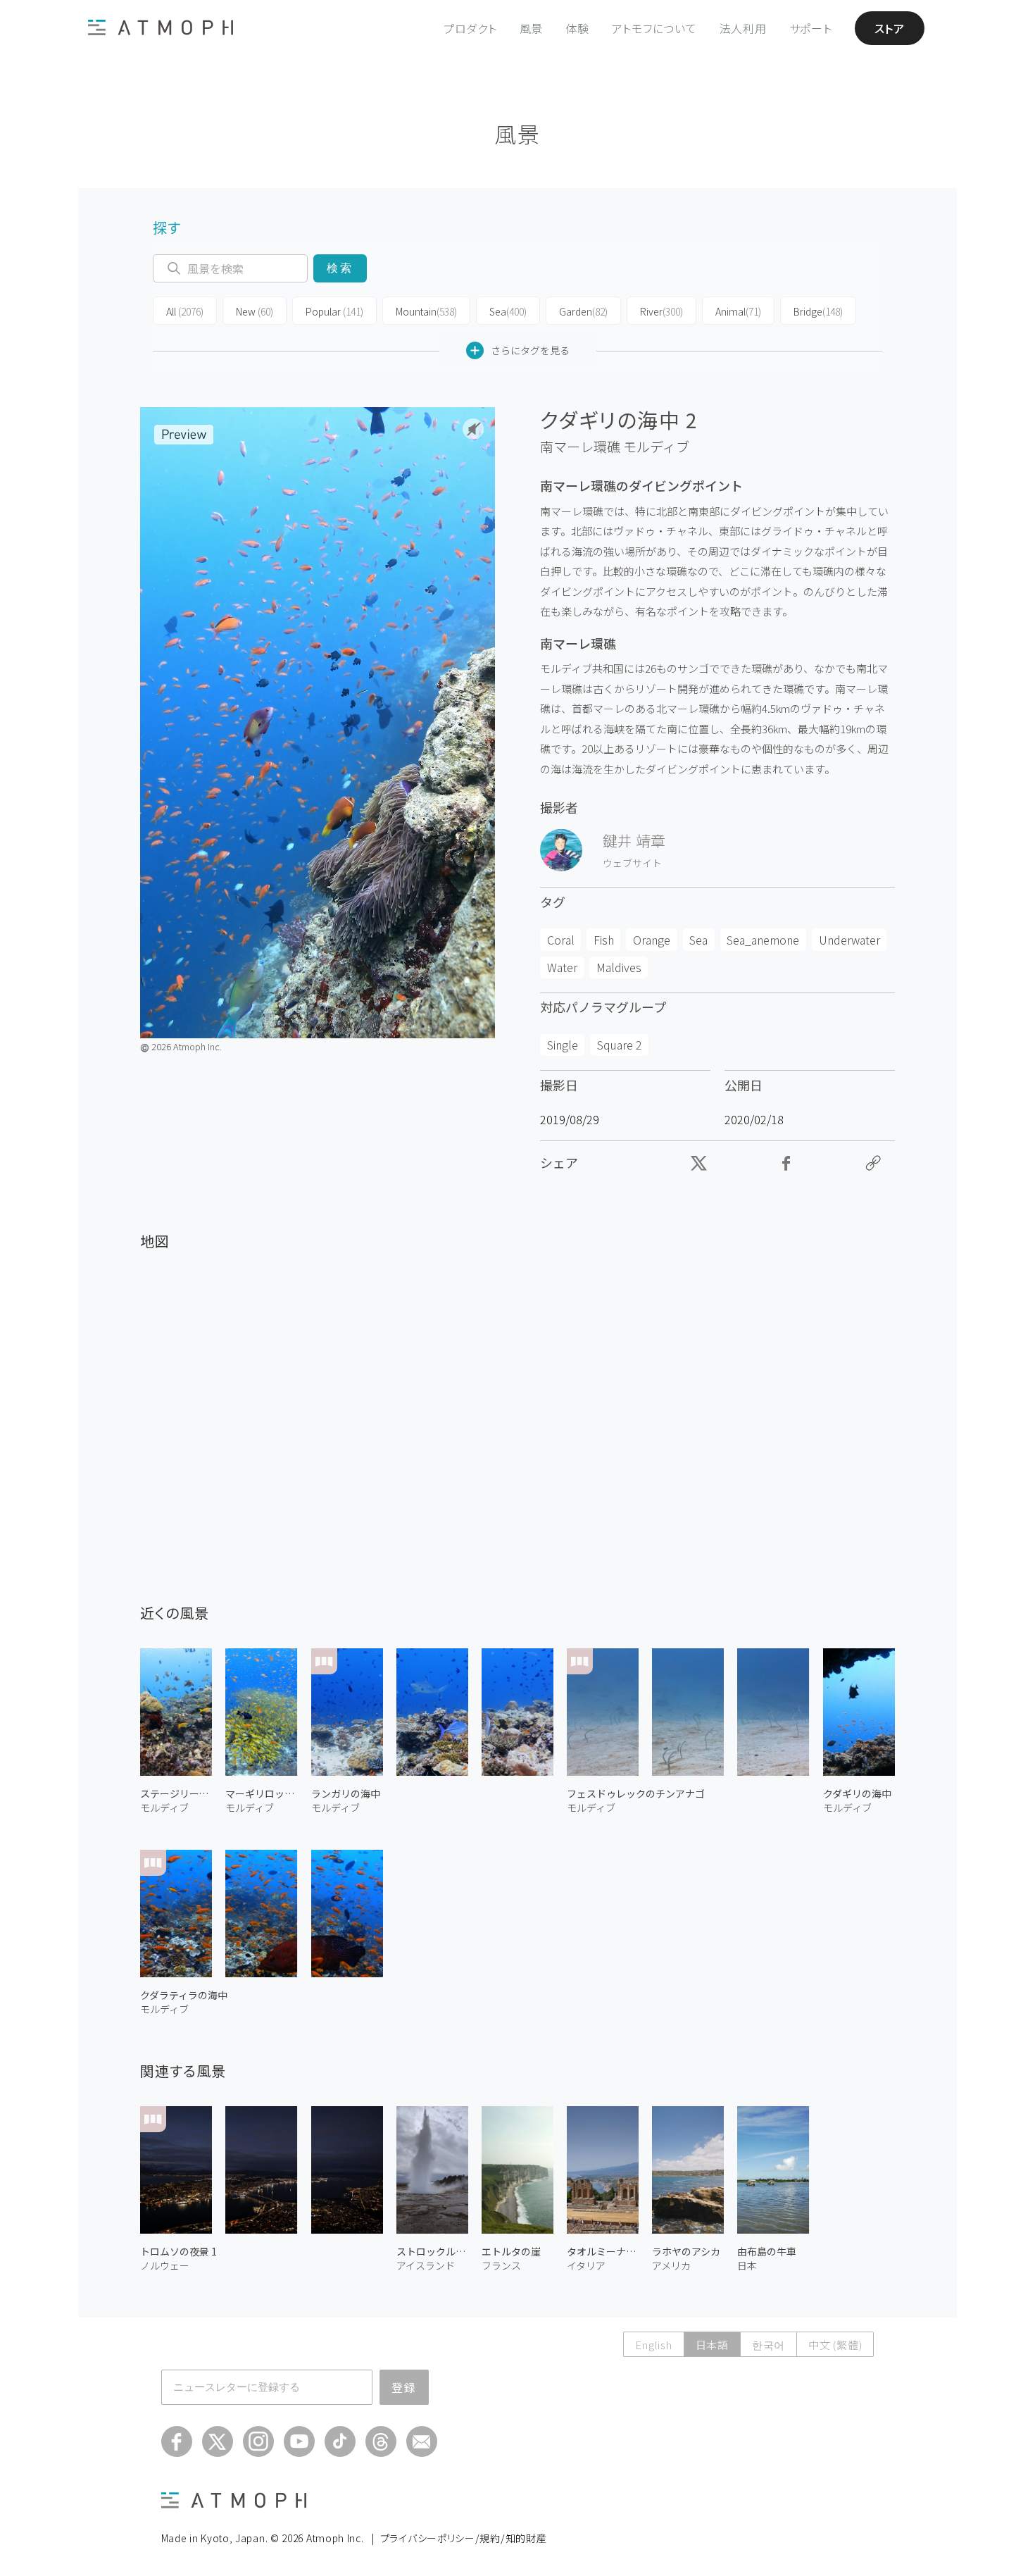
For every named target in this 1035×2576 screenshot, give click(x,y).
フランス (501, 2265)
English (653, 2345)
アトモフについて (654, 28)
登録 (404, 2387)
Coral (561, 940)
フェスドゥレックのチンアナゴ (636, 1793)
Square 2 (620, 1045)
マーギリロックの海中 (261, 1793)
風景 (532, 28)
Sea (508, 311)
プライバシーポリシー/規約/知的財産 (464, 2538)
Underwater (849, 940)
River (661, 311)
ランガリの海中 (346, 1793)
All (185, 311)
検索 (340, 268)
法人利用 (743, 28)
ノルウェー (165, 2265)
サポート (811, 28)
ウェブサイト (632, 863)
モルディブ (656, 447)
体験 (577, 28)
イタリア (586, 2265)
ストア (890, 28)
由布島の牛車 (767, 2251)
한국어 (769, 2345)
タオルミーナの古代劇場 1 (603, 2251)
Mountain (426, 311)
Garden (583, 311)
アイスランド (426, 2265)
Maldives (619, 967)
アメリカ (671, 2265)
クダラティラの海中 (184, 1995)
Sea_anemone (763, 940)
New (255, 311)
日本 (747, 2265)
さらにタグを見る (530, 350)
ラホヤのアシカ (686, 2251)
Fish (604, 940)
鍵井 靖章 (634, 840)
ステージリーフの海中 (176, 1793)
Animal (738, 311)
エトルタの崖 (511, 2251)
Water (562, 967)
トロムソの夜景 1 (178, 2251)
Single (563, 1045)
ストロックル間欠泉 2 (432, 2251)
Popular (334, 311)
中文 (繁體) (835, 2345)
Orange (652, 940)
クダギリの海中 (857, 1793)
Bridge (818, 311)
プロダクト (470, 28)
